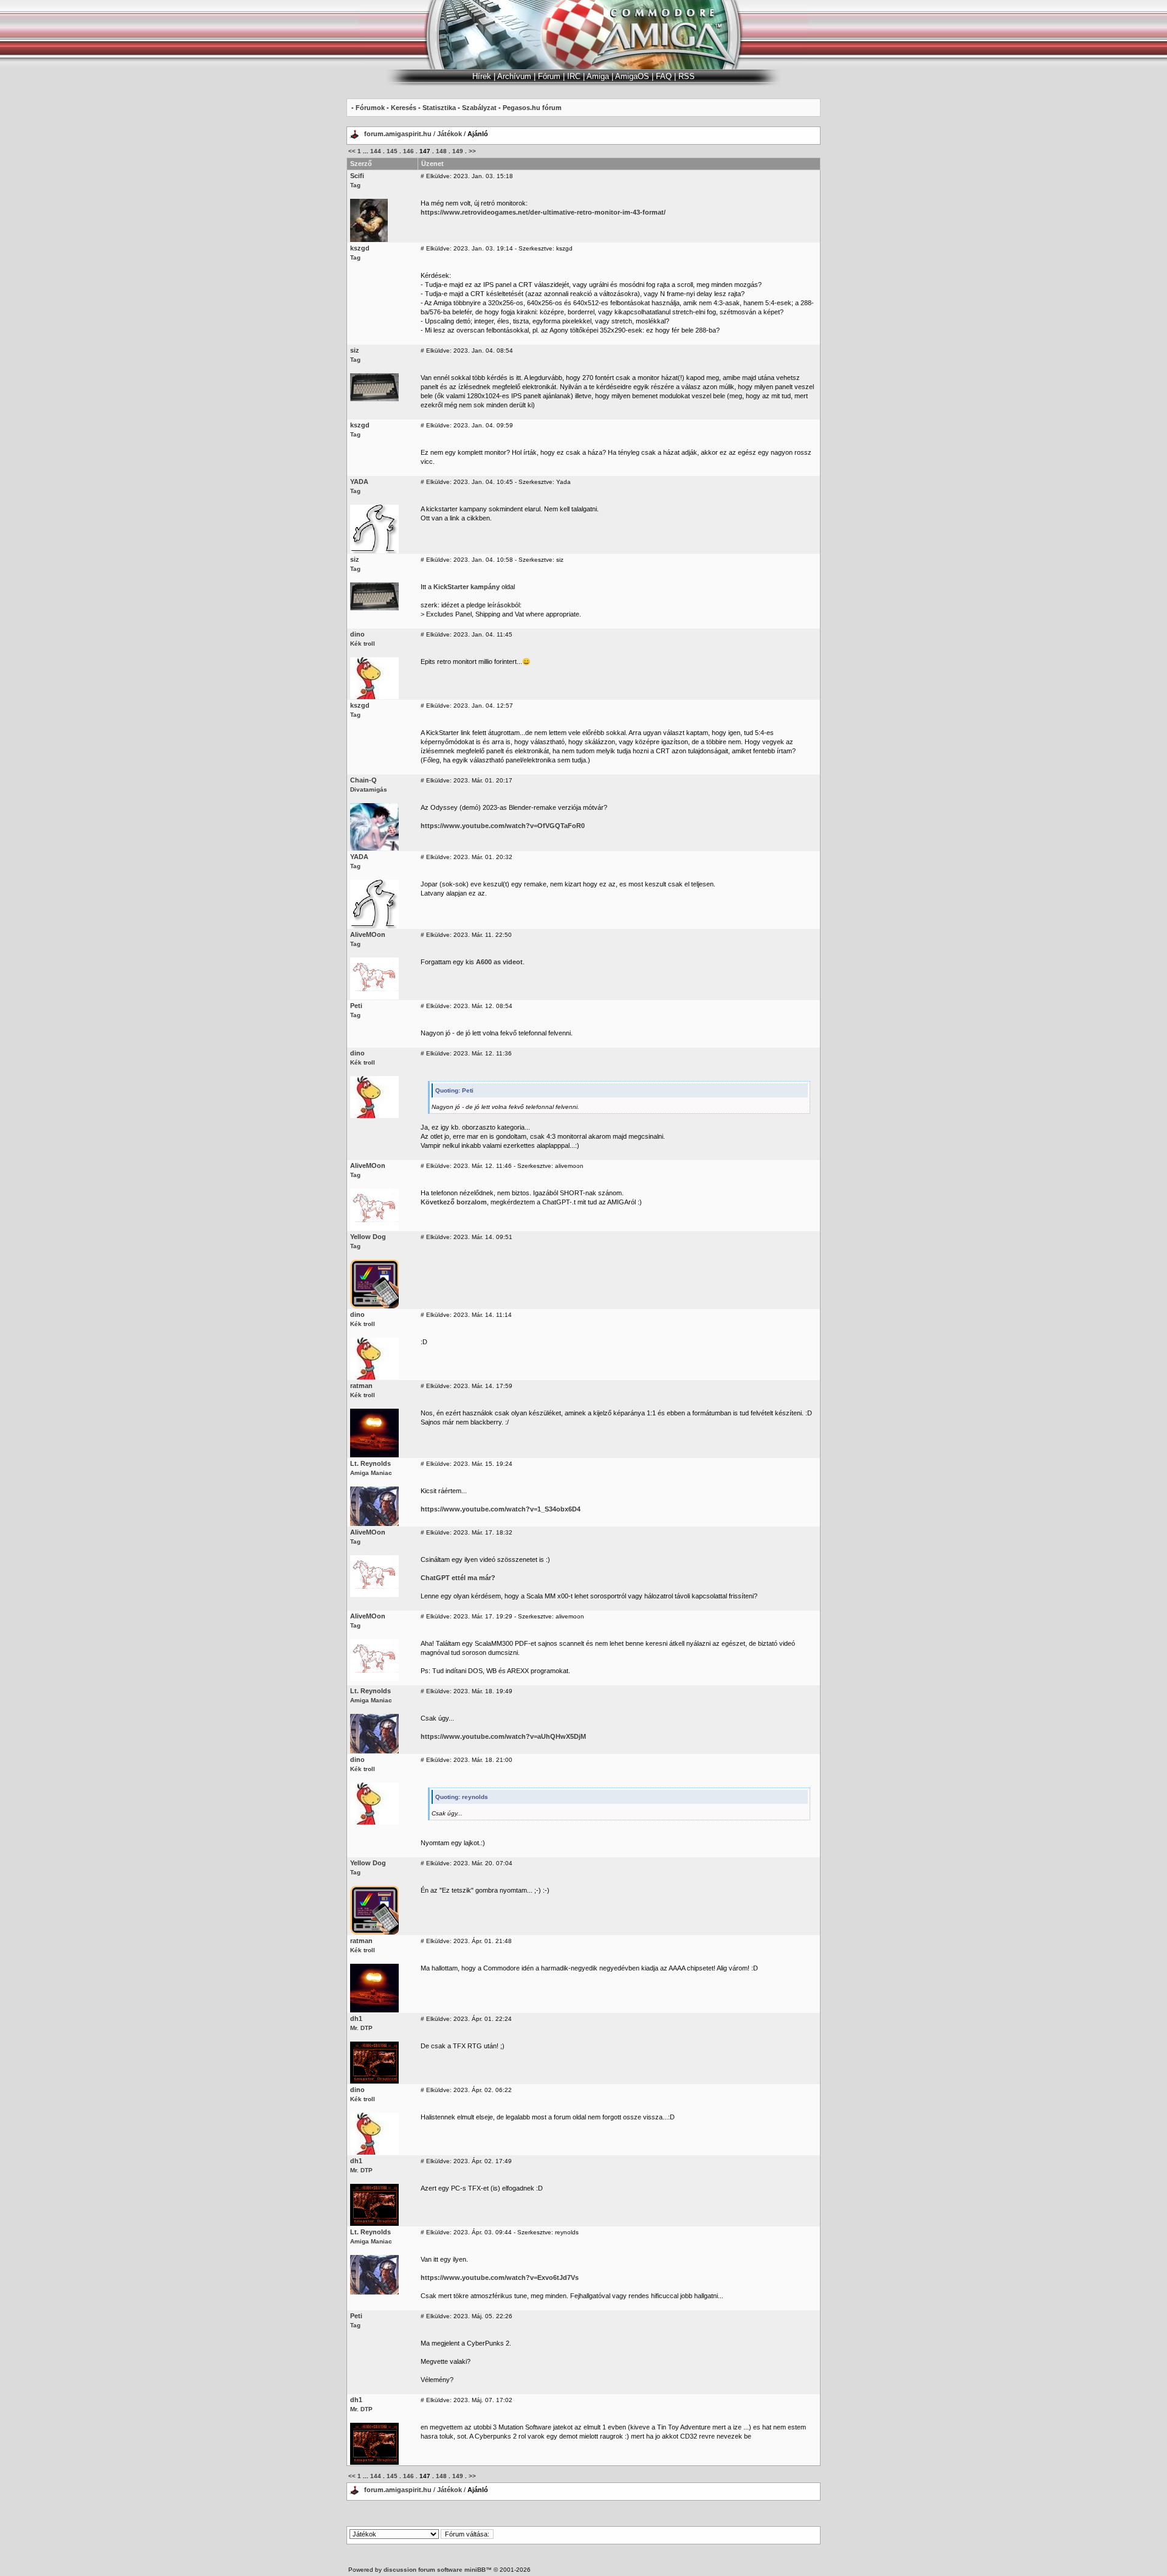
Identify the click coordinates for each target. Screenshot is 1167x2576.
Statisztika (439, 108)
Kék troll (363, 644)
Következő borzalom (454, 1202)
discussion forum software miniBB (435, 2570)
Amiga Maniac (371, 1473)
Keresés (404, 108)
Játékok (449, 134)
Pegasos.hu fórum (532, 108)
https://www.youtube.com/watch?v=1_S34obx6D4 (501, 1509)
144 (376, 151)
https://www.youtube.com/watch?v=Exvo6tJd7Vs (500, 2277)
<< (352, 151)
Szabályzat (479, 108)
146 (408, 151)
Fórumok (370, 108)
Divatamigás (369, 789)
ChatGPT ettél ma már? (458, 1578)
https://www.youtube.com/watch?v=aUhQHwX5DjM (503, 1736)
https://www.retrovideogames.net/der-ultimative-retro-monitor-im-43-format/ (543, 212)
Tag (355, 185)
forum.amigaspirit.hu (399, 134)
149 (458, 151)
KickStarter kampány (466, 587)
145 (392, 151)
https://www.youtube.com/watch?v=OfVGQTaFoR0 (503, 826)
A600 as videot (499, 962)
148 (441, 151)
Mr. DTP (361, 2028)
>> (472, 151)
